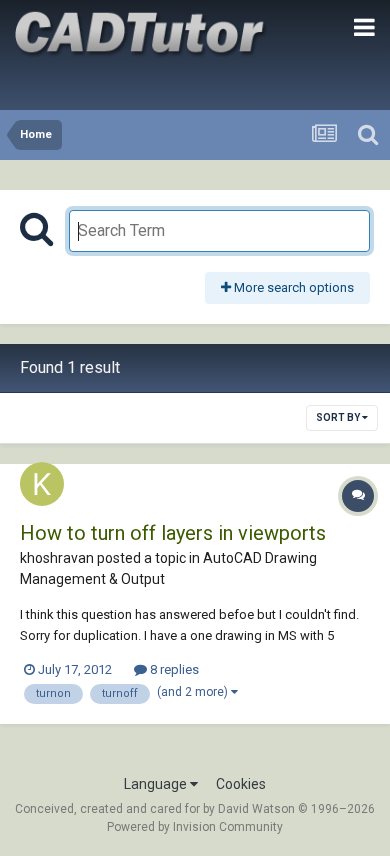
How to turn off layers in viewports (173, 533)
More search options (292, 287)
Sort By (339, 417)
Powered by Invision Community (195, 827)
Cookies (241, 784)
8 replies (173, 669)
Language (157, 784)
